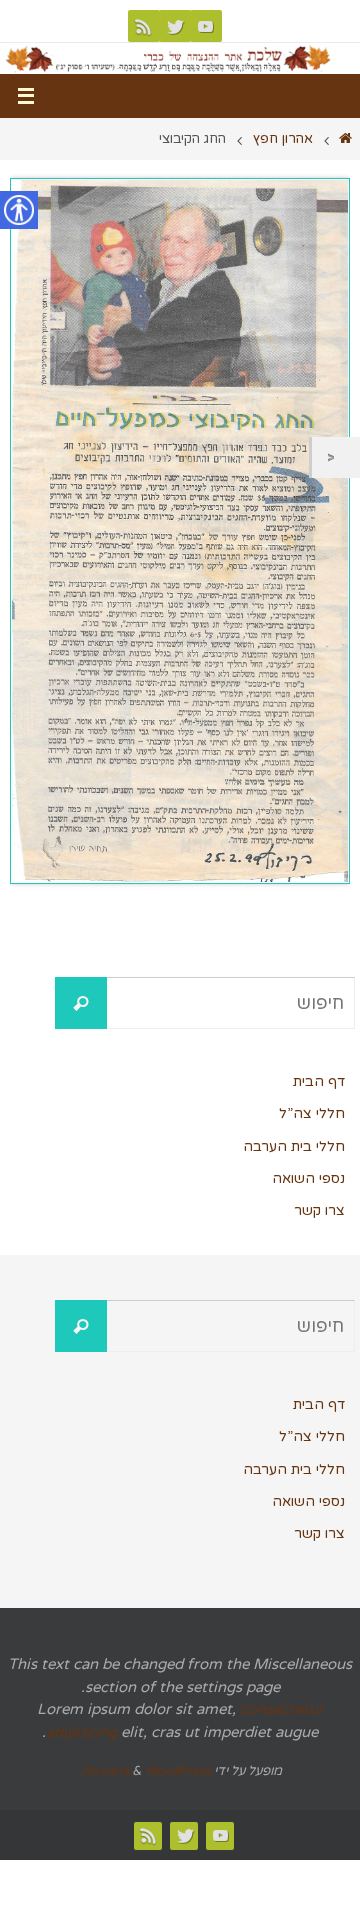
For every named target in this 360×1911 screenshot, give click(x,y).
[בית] (345, 139)
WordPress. (145, 1771)
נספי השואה (308, 1178)
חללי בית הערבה (294, 1146)
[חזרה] (336, 457)
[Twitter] (175, 26)
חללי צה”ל (312, 1113)
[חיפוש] (81, 1003)
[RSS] (144, 26)
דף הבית (319, 1081)
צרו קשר (319, 1210)
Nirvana (105, 1771)
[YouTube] (206, 26)
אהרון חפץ (283, 139)
